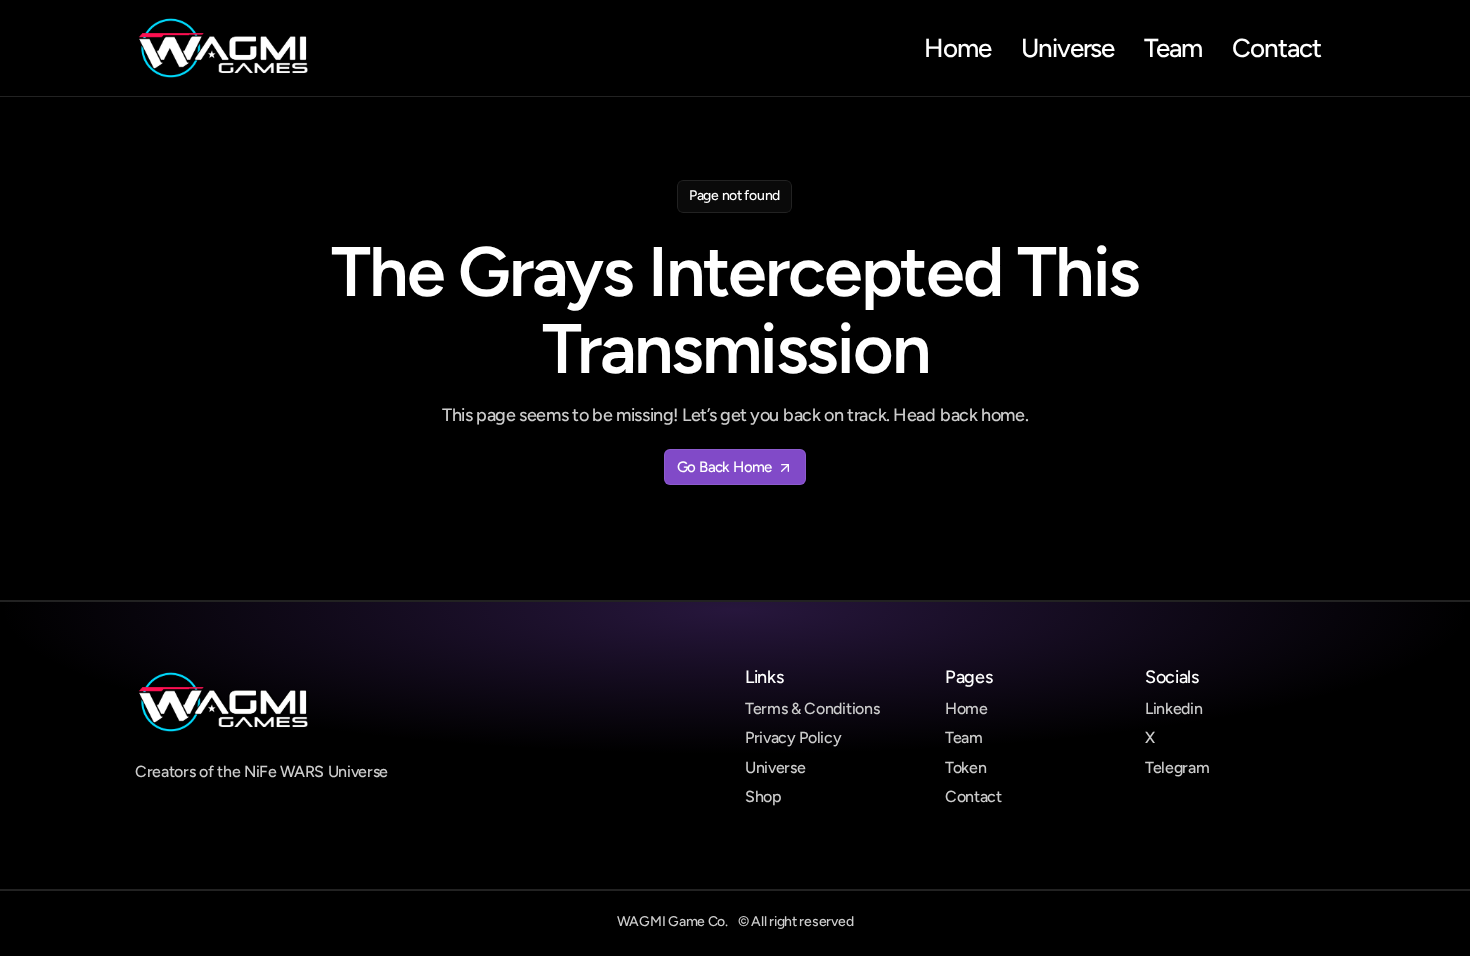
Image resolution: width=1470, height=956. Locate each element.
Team (964, 737)
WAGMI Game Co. (672, 921)
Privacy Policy (793, 737)
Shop (763, 796)
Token (965, 767)
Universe (775, 767)
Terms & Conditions (812, 708)
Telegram (1177, 767)
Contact (973, 796)
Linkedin (1173, 708)
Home (966, 708)
